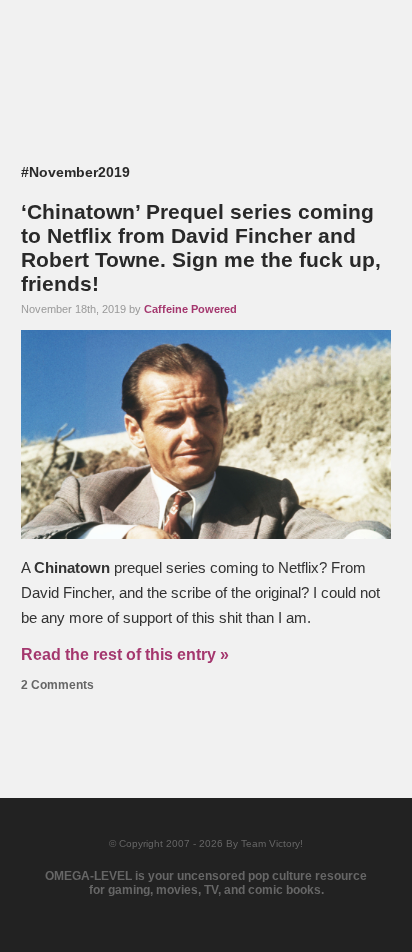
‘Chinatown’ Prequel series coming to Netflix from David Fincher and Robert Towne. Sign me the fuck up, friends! (201, 247)
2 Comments (57, 685)
